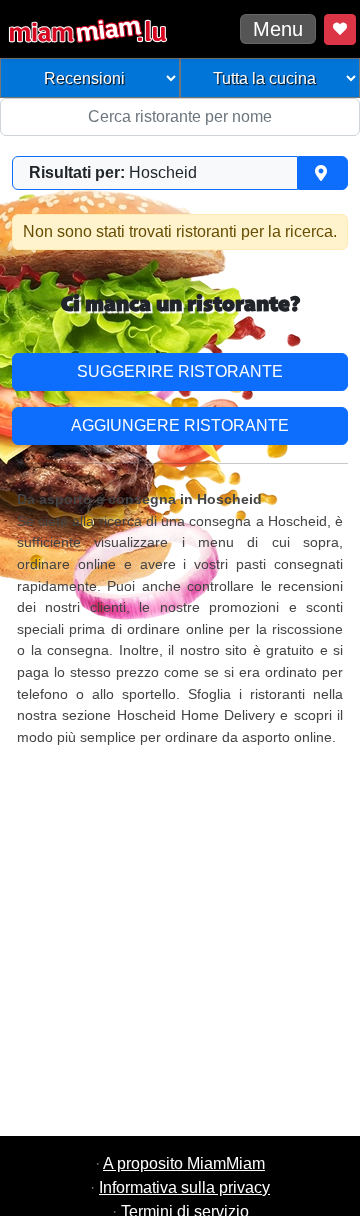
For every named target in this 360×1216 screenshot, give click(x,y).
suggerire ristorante (180, 371)
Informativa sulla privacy (184, 1187)
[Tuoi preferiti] (340, 29)
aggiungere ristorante (180, 425)
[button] (180, 173)
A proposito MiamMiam (184, 1163)
